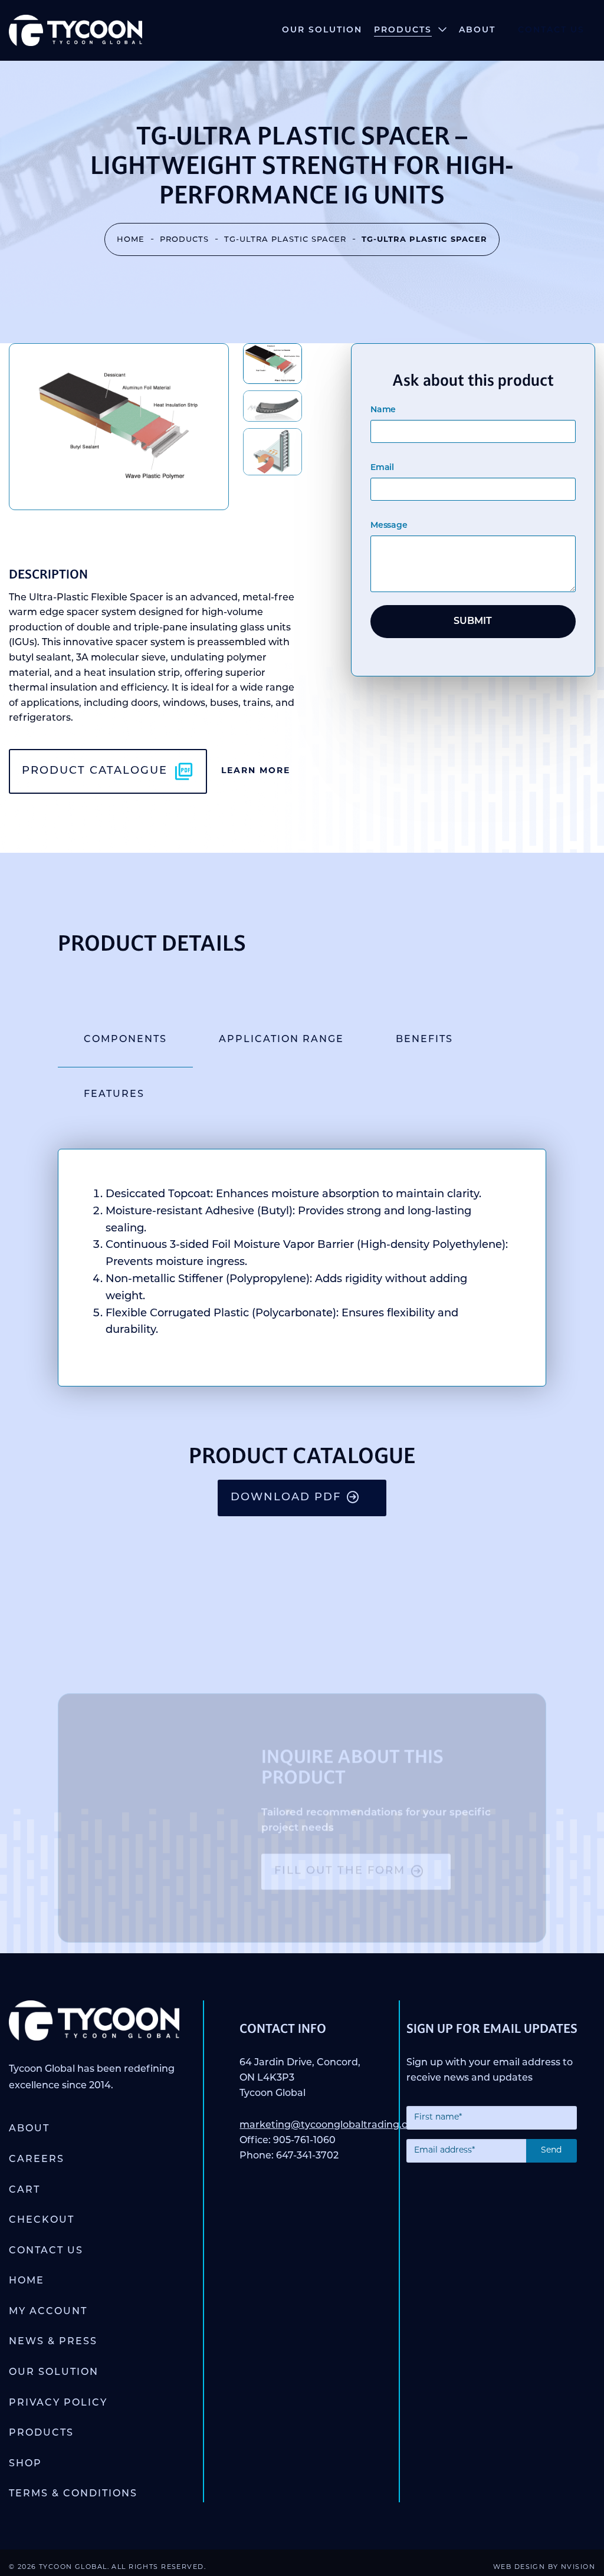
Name (383, 410)
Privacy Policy (58, 2403)
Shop (25, 2464)
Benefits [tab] (424, 1040)
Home (131, 240)
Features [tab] (114, 1095)
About (477, 30)
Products (403, 30)
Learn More (256, 771)
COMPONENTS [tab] (125, 1040)
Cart (24, 2190)
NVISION (578, 2567)
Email (382, 468)
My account (48, 2312)
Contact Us (551, 30)
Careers (37, 2160)
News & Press (53, 2342)
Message (389, 526)
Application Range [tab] (281, 1040)
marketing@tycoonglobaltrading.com (331, 2125)
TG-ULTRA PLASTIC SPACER (285, 240)
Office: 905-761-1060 (288, 2141)
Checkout (42, 2220)
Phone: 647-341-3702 (289, 2156)
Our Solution (322, 30)
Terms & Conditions (73, 2494)
